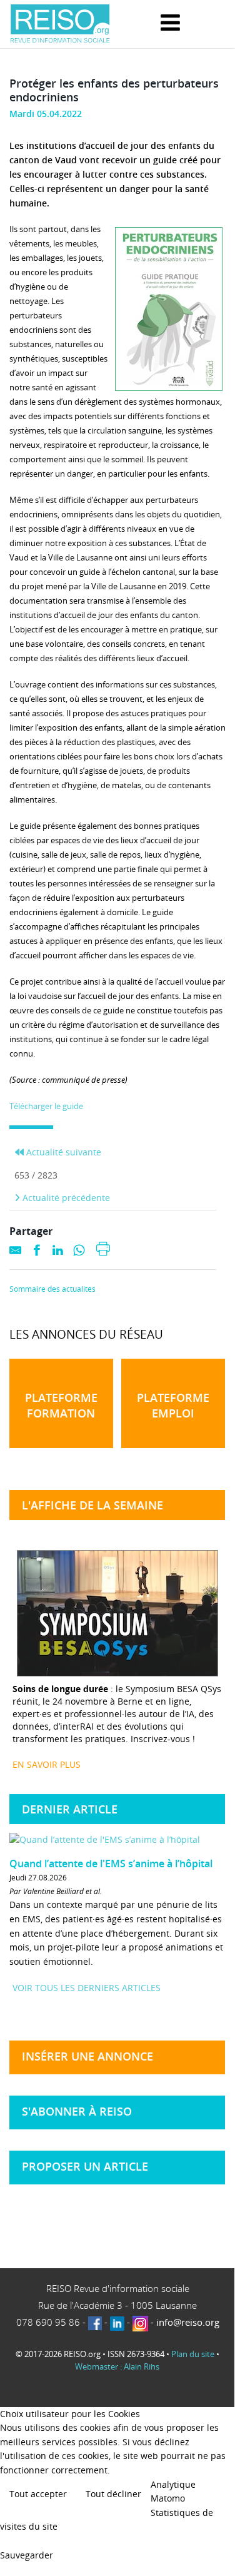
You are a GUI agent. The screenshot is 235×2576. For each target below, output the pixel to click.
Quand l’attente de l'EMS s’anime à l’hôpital (111, 1864)
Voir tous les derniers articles (87, 1988)
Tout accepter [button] (38, 2494)
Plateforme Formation (61, 1405)
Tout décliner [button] (113, 2494)
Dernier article (70, 1809)
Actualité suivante (62, 1152)
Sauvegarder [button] (27, 2555)
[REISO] (60, 24)
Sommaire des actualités (52, 1289)
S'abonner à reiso (77, 2111)
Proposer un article (85, 2166)
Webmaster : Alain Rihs (117, 2366)
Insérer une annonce (87, 2056)
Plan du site (193, 2354)
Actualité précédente (65, 1198)
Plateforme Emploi (173, 1405)
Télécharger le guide (46, 1106)
